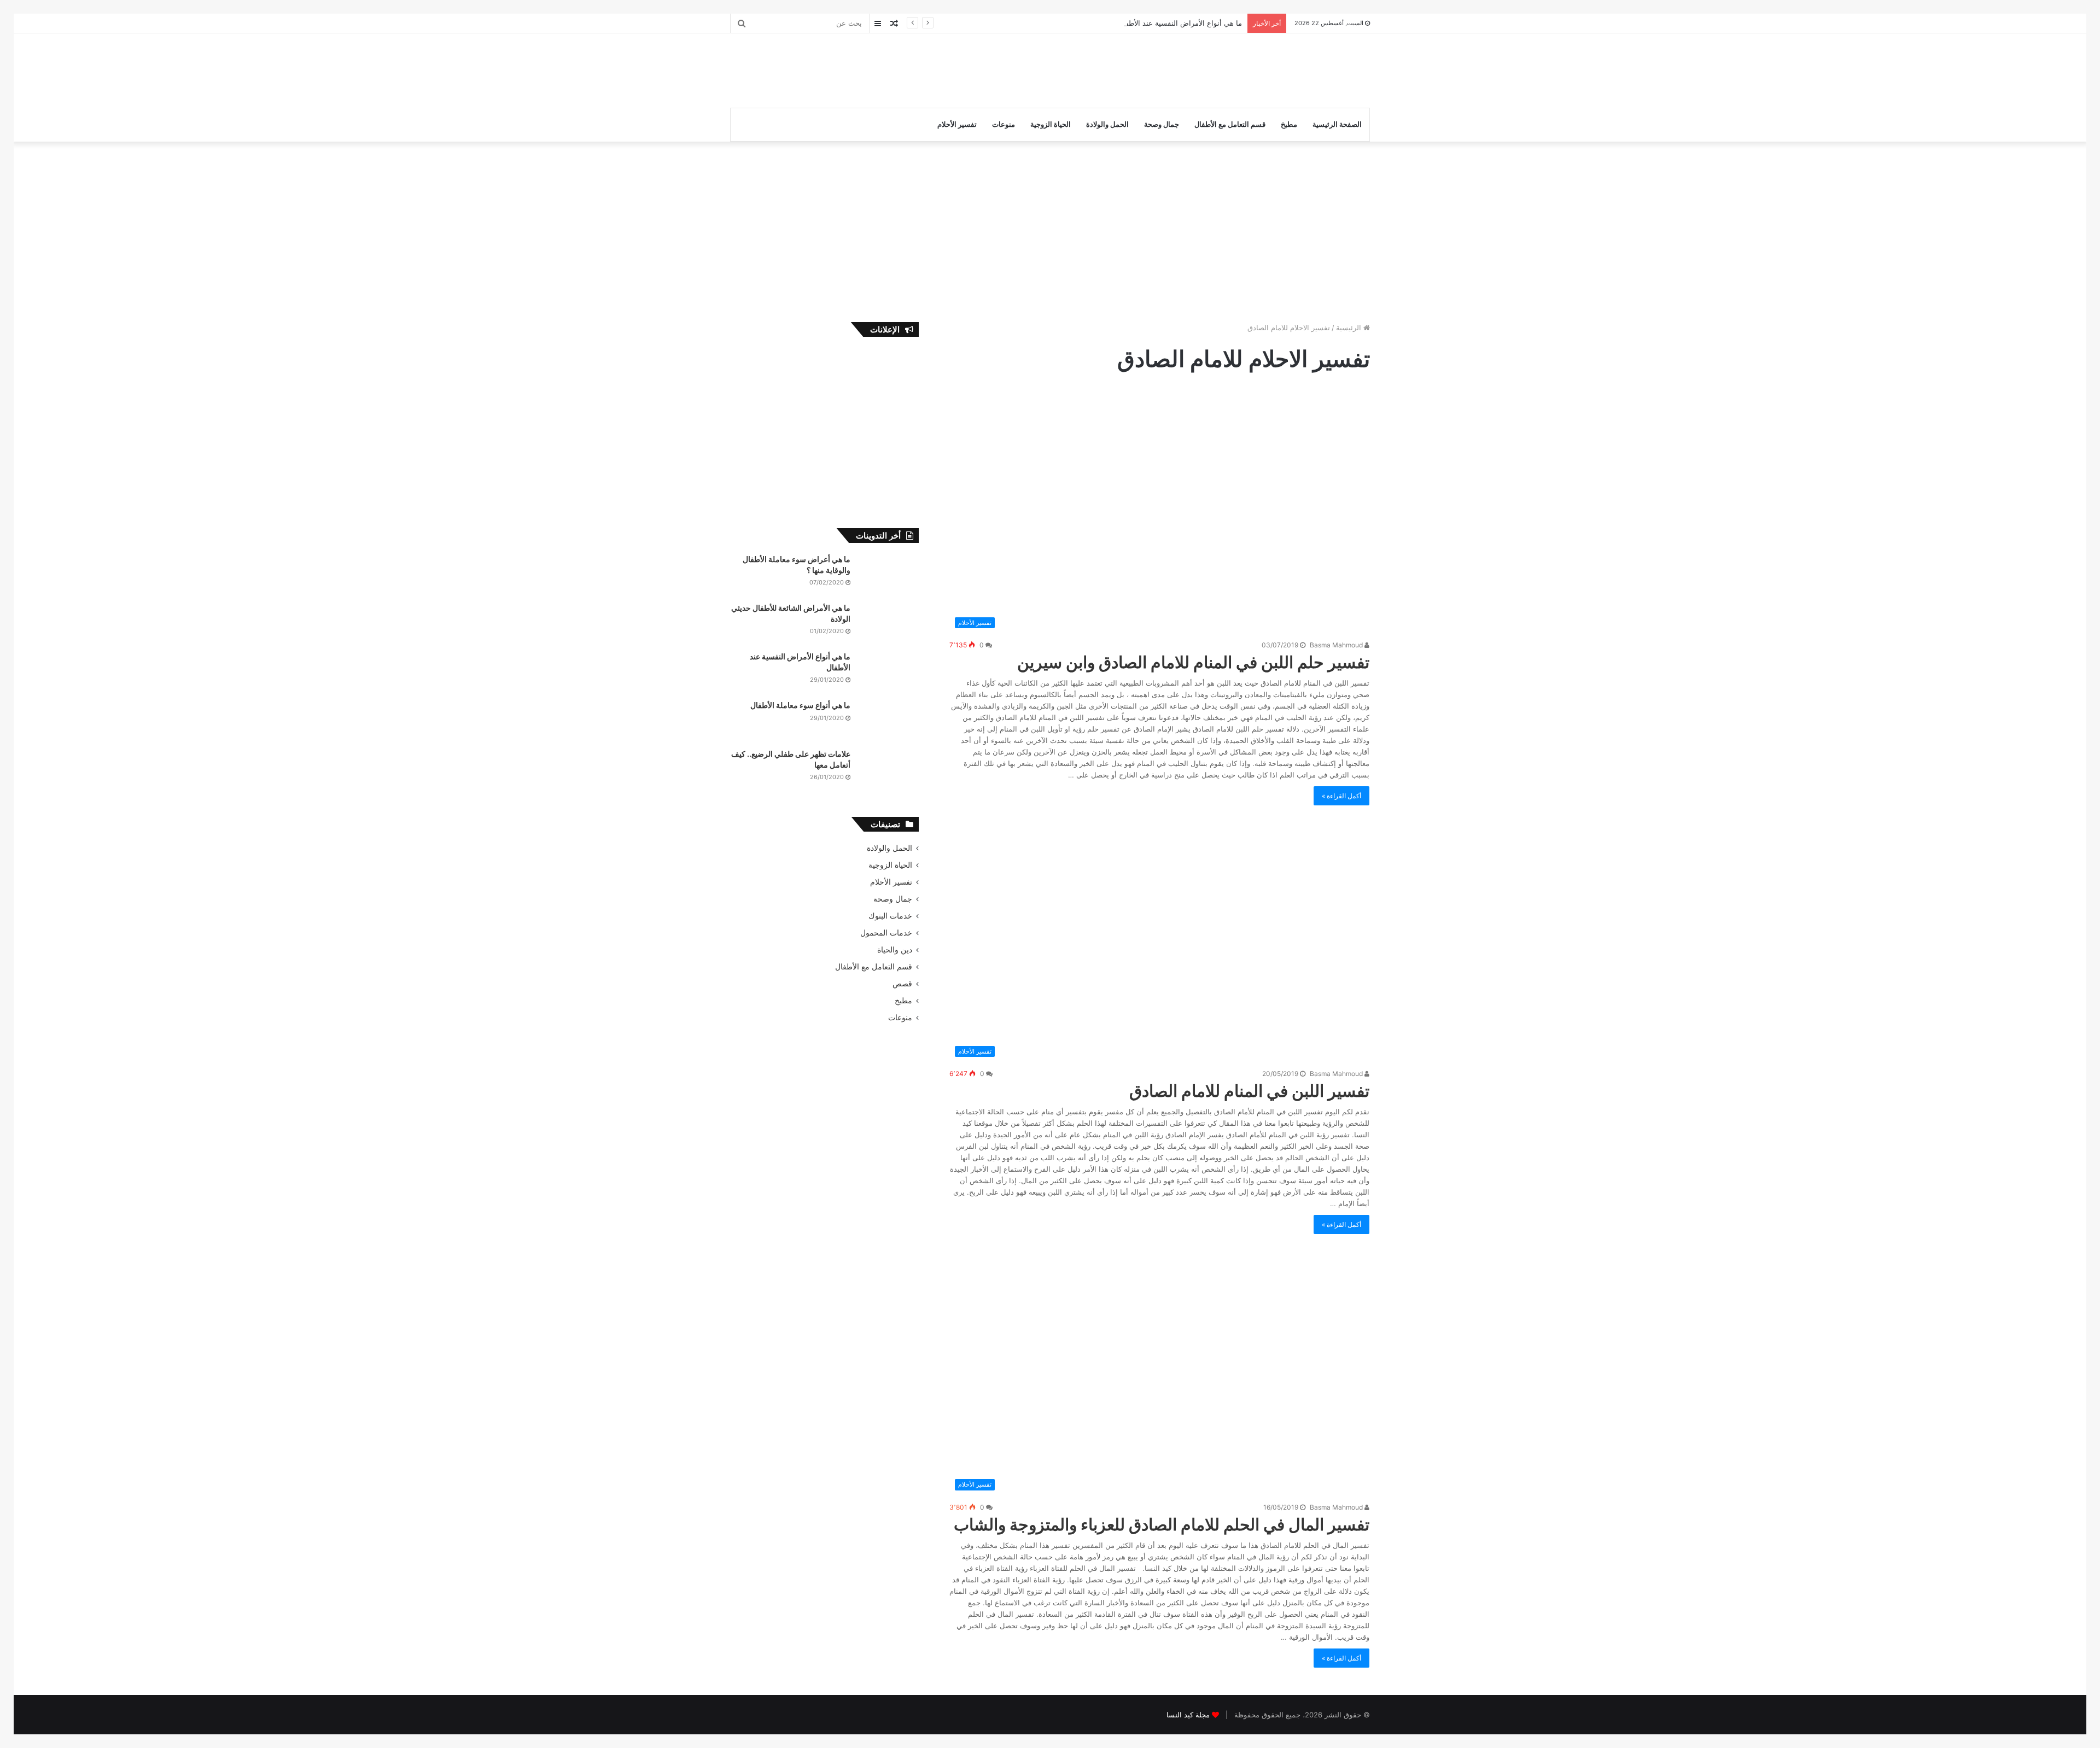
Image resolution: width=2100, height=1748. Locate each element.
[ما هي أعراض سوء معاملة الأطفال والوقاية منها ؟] (889, 574)
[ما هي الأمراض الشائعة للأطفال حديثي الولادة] (889, 623)
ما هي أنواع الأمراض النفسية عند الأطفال (1180, 23)
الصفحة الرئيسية (1337, 124)
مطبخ (1289, 124)
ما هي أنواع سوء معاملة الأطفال (800, 705)
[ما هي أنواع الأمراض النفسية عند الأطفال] (889, 672)
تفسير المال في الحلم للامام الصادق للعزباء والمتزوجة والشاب (1162, 1524)
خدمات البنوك (890, 916)
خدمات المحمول (886, 933)
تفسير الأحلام (957, 124)
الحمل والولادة (1107, 124)
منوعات (1004, 124)
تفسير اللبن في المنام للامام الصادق (1249, 1091)
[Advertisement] (941, 69)
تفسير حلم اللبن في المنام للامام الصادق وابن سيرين (1193, 662)
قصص (902, 984)
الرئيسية (1350, 328)
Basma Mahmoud (1337, 645)
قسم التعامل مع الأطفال (1230, 124)
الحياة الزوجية (1051, 124)
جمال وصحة (1162, 124)
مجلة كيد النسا (1188, 1715)
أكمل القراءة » (1341, 796)
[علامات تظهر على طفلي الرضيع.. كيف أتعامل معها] (889, 769)
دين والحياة (895, 950)
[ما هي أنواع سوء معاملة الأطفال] (889, 720)
